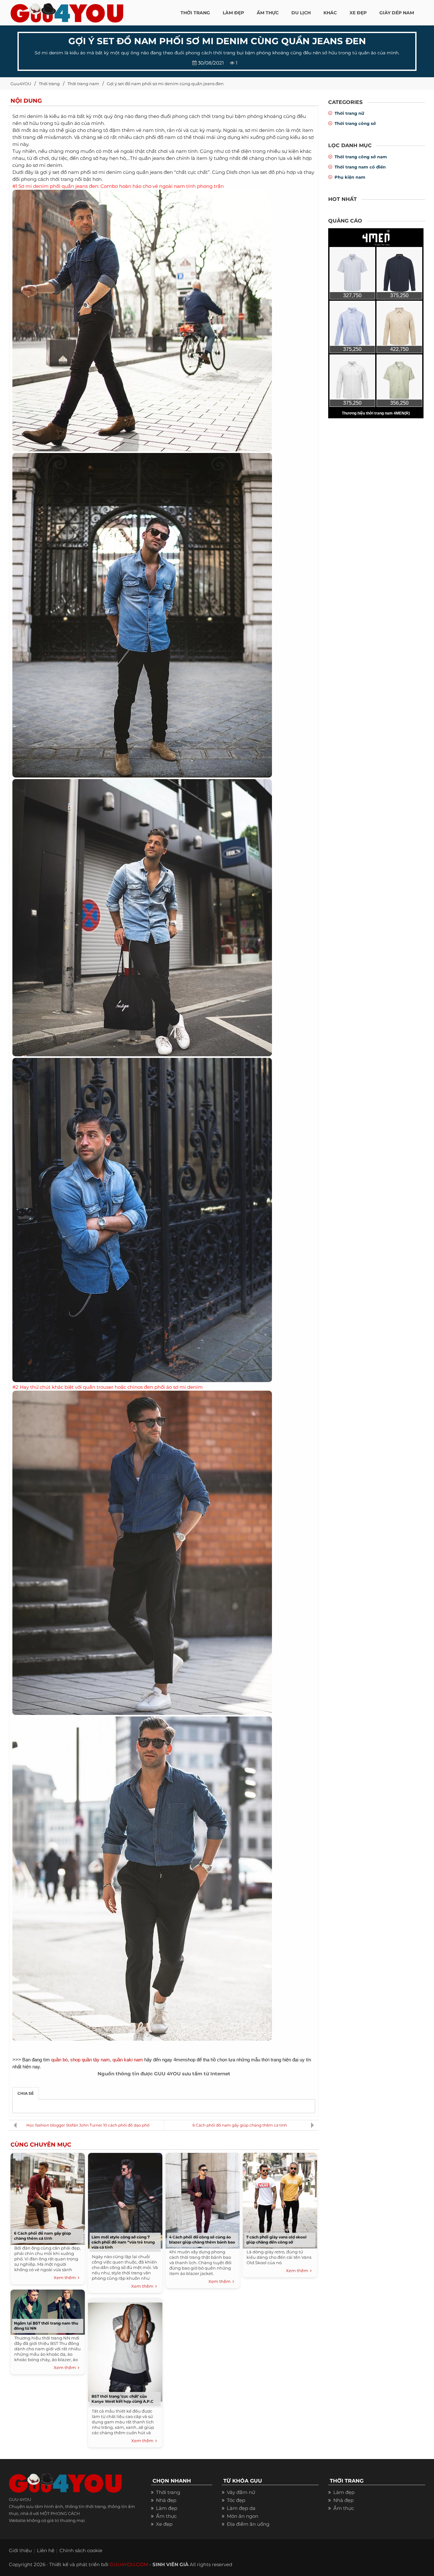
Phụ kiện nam (350, 177)
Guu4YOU (21, 84)
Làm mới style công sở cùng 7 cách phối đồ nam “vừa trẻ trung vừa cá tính (123, 2242)
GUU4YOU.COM (129, 2564)
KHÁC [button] (330, 13)
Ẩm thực (166, 2516)
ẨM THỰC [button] (268, 13)
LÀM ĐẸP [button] (233, 13)
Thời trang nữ (349, 113)
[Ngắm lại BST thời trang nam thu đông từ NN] (48, 2310)
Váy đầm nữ (241, 2492)
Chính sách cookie (81, 2550)
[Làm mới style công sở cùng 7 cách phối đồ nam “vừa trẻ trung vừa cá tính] (125, 2199)
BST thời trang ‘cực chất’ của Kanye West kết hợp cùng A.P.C (122, 2399)
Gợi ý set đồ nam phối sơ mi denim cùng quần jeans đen (165, 84)
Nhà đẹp (166, 2500)
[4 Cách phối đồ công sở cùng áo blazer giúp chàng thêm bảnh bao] (202, 2199)
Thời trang (49, 84)
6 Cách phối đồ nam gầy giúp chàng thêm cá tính (240, 2125)
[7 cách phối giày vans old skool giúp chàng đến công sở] (280, 2199)
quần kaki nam (128, 2060)
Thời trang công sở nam (361, 157)
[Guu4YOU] (67, 11)
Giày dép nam (397, 13)
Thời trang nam (83, 84)
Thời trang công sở (355, 123)
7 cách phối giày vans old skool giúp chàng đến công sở (276, 2240)
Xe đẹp (164, 2524)
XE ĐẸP (358, 13)
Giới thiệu (20, 2550)
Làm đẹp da (241, 2508)
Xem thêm (66, 2278)
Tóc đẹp (236, 2500)
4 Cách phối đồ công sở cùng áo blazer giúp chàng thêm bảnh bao (202, 2240)
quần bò (59, 2060)
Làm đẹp (167, 2508)
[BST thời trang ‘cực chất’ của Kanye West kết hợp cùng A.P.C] (125, 2351)
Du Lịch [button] (301, 13)
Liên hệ (46, 2550)
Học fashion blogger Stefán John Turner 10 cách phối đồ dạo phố (88, 2125)
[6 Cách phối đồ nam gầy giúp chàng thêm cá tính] (48, 2197)
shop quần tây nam (90, 2060)
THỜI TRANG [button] (195, 13)
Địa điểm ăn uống (248, 2524)
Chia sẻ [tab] (26, 2093)
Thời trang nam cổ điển (360, 167)
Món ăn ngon (243, 2516)
